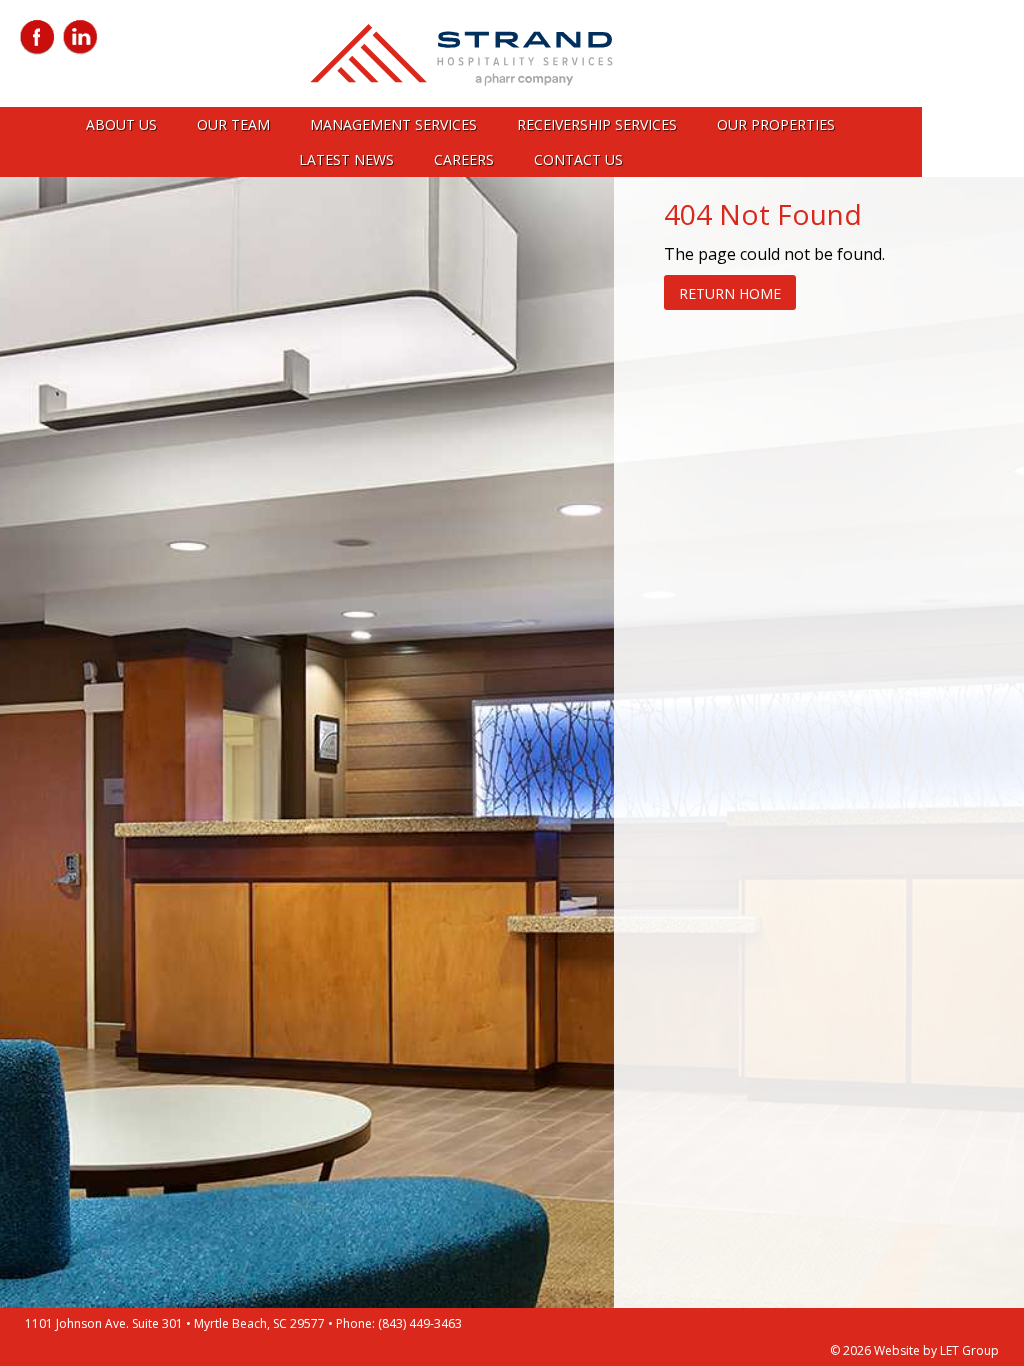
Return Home (730, 293)
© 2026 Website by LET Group (914, 1350)
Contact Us (578, 159)
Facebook (37, 37)
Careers (464, 159)
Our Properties (776, 124)
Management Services (393, 124)
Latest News (346, 159)
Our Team (233, 124)
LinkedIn (80, 37)
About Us (121, 124)
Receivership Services (597, 124)
